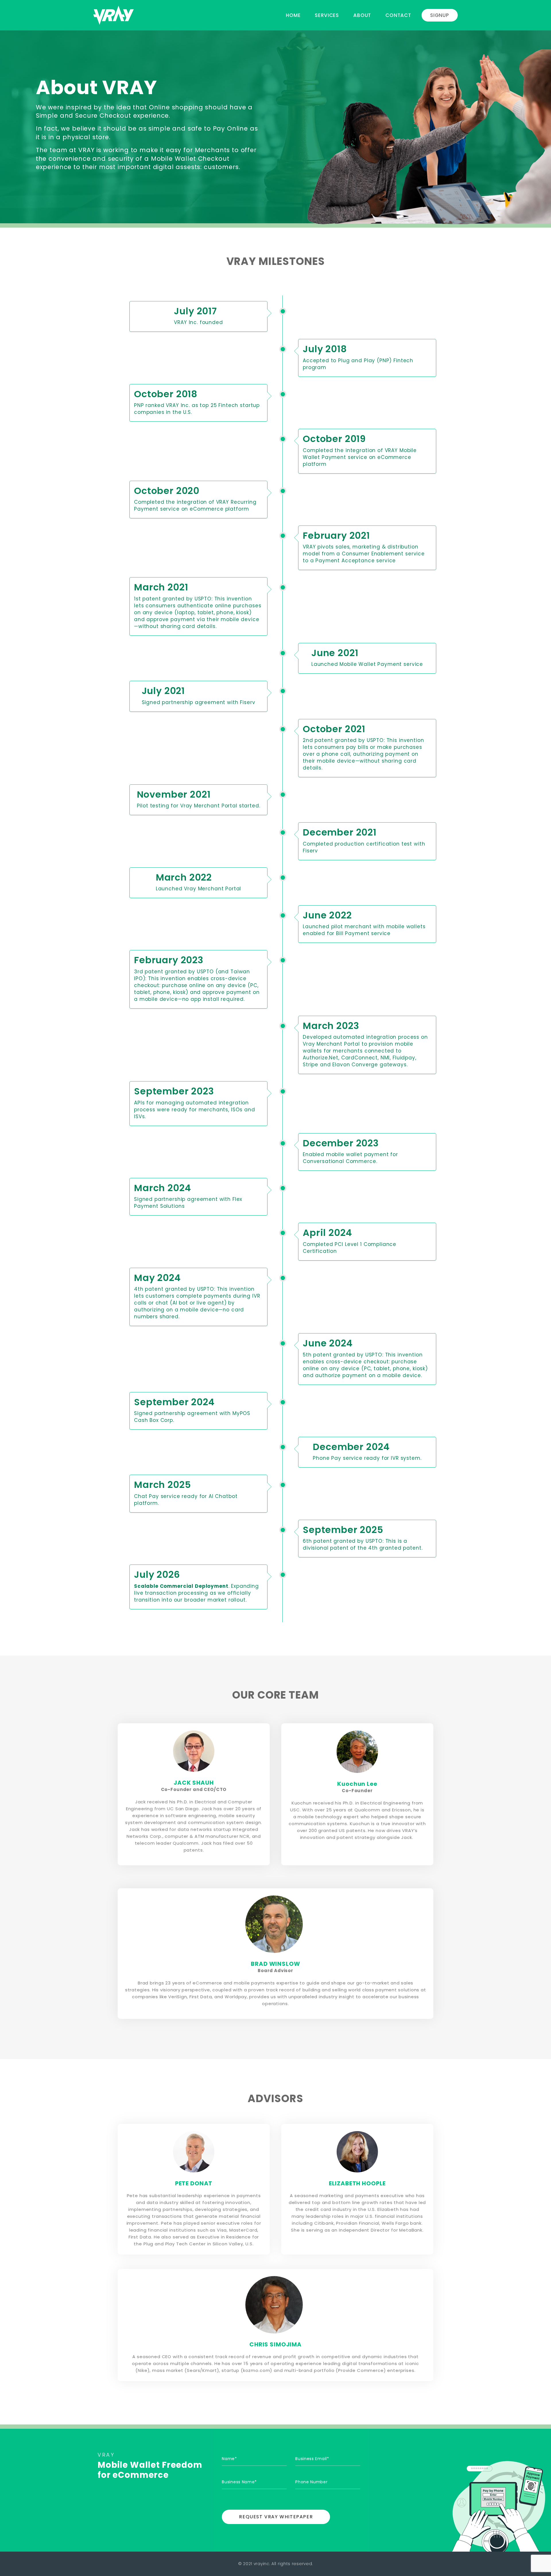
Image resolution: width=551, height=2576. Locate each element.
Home (293, 15)
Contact (398, 15)
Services (327, 15)
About (362, 15)
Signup (440, 15)
